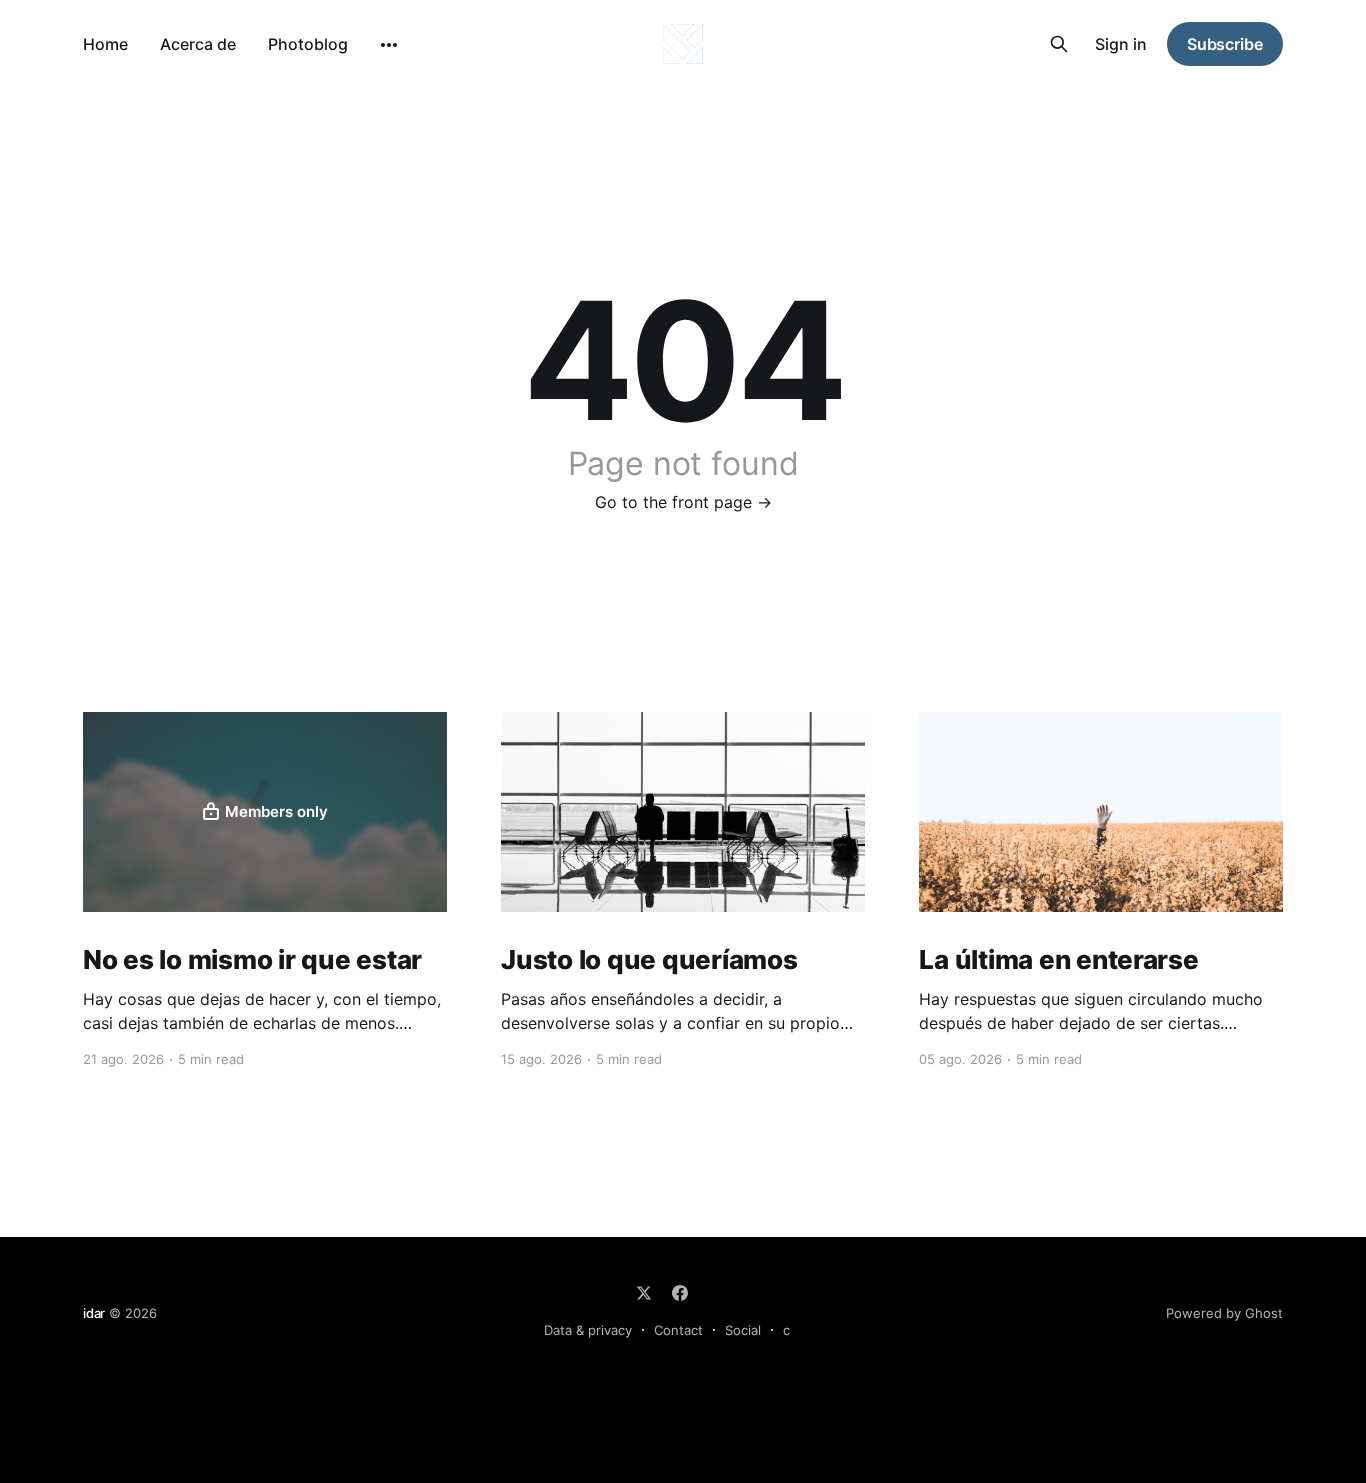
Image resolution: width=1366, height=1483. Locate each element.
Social (743, 1330)
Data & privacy (588, 1330)
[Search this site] (1059, 44)
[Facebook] (680, 1293)
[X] (644, 1293)
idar (94, 1313)
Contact (678, 1330)
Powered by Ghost (1224, 1313)
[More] (389, 45)
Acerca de (198, 44)
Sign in (1121, 44)
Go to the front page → (683, 502)
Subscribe (1225, 44)
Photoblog (308, 44)
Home (105, 44)
